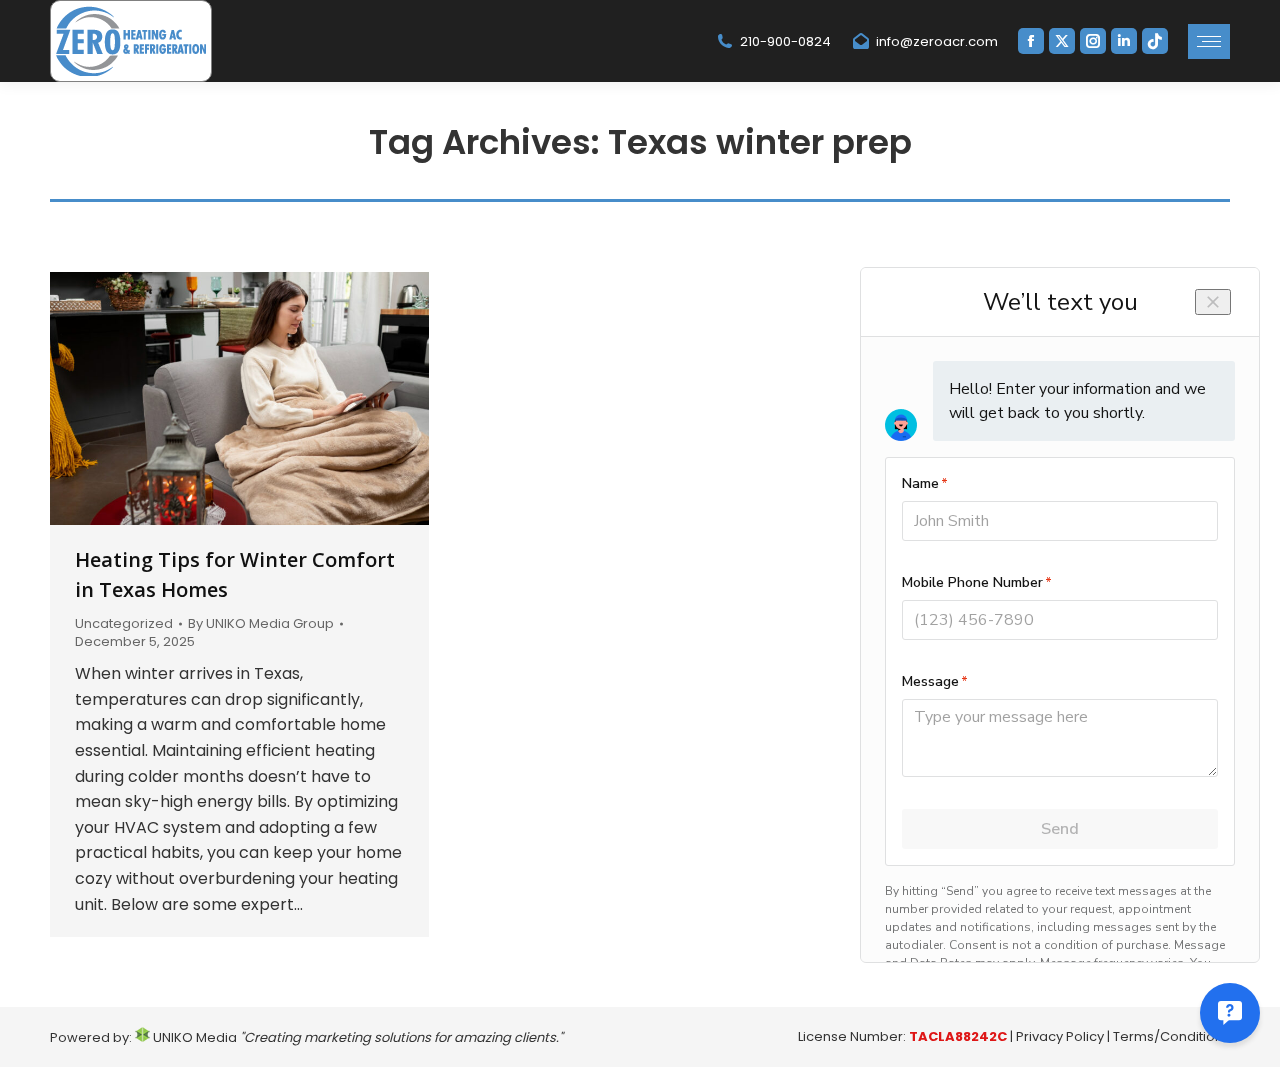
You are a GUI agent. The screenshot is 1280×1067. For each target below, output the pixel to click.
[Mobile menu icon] (1209, 41)
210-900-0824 (785, 41)
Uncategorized (124, 623)
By (261, 624)
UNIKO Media (193, 1037)
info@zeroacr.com (937, 41)
